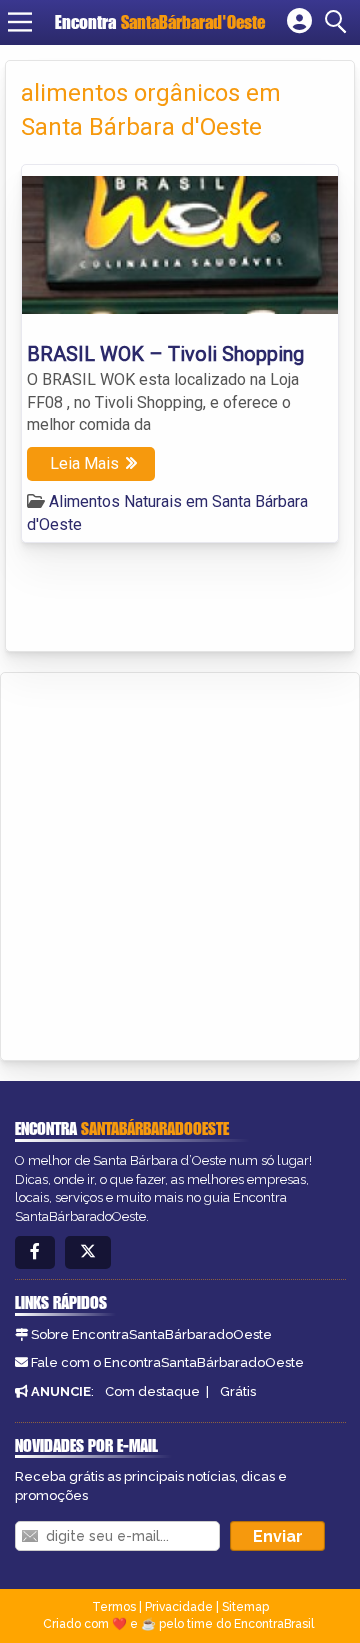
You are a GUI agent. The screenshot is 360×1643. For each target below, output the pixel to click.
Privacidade (179, 1607)
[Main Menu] (20, 22)
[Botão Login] (299, 22)
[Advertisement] (180, 863)
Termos (114, 1607)
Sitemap (245, 1607)
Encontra (160, 22)
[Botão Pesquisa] (339, 22)
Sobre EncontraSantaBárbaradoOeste (151, 1334)
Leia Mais (84, 463)
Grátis (238, 1391)
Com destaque (152, 1391)
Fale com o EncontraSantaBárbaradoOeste (167, 1362)
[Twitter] (88, 1252)
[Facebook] (35, 1252)
